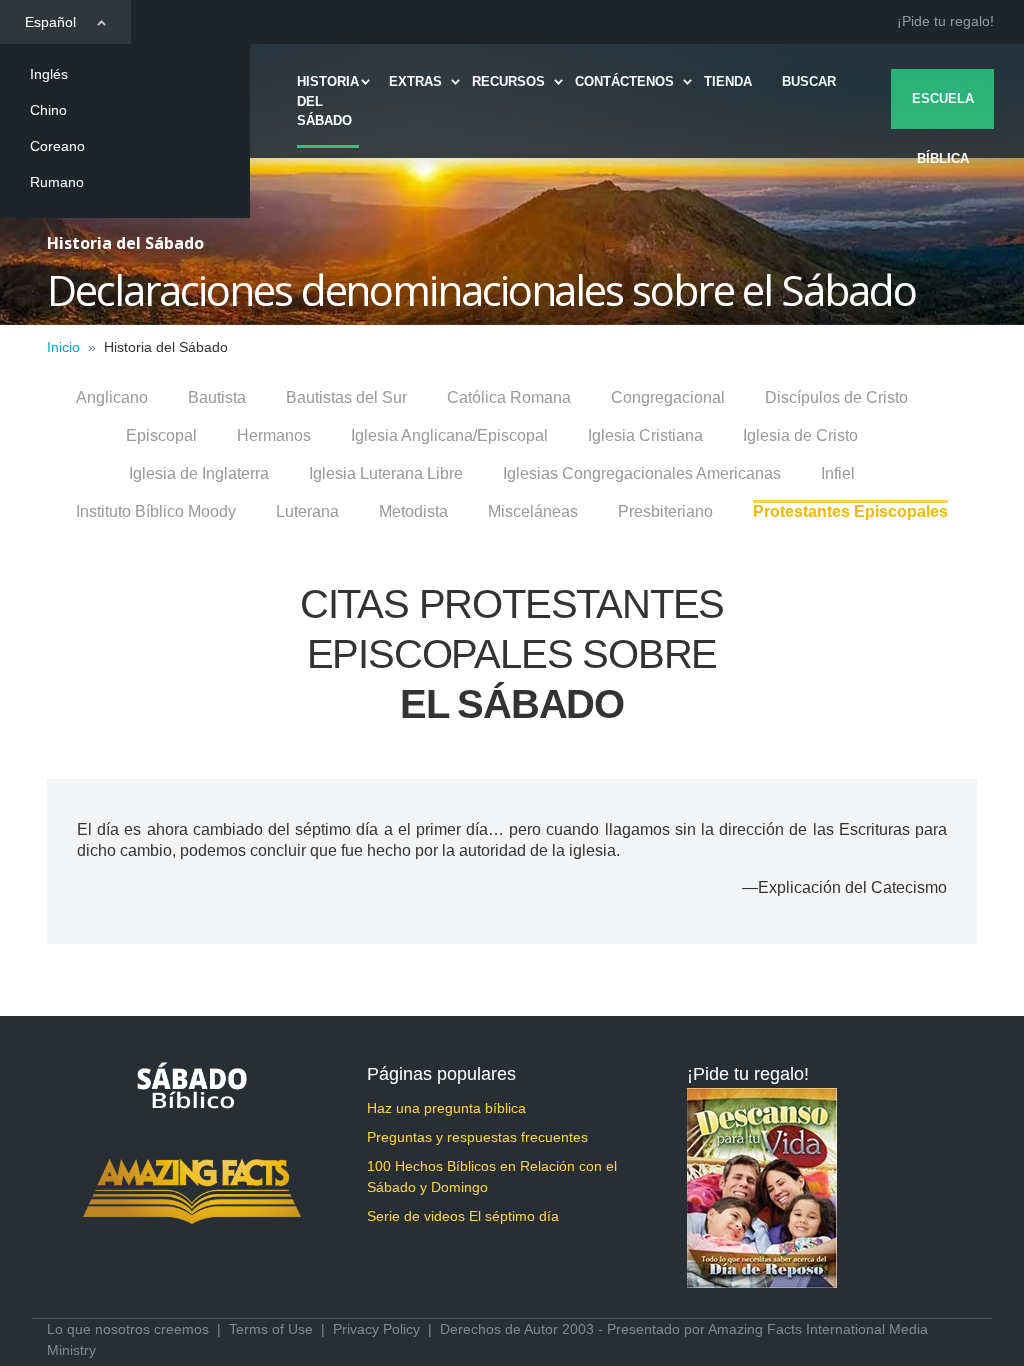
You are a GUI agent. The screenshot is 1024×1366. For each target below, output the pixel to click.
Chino (48, 110)
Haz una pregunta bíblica (446, 1108)
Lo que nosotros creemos (128, 1329)
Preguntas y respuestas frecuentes (477, 1137)
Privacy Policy (376, 1329)
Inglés (49, 74)
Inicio (63, 347)
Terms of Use (271, 1329)
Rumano (57, 182)
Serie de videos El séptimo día (463, 1216)
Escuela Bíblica (943, 110)
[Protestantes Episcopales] (850, 501)
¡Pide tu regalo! (945, 21)
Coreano (57, 146)
